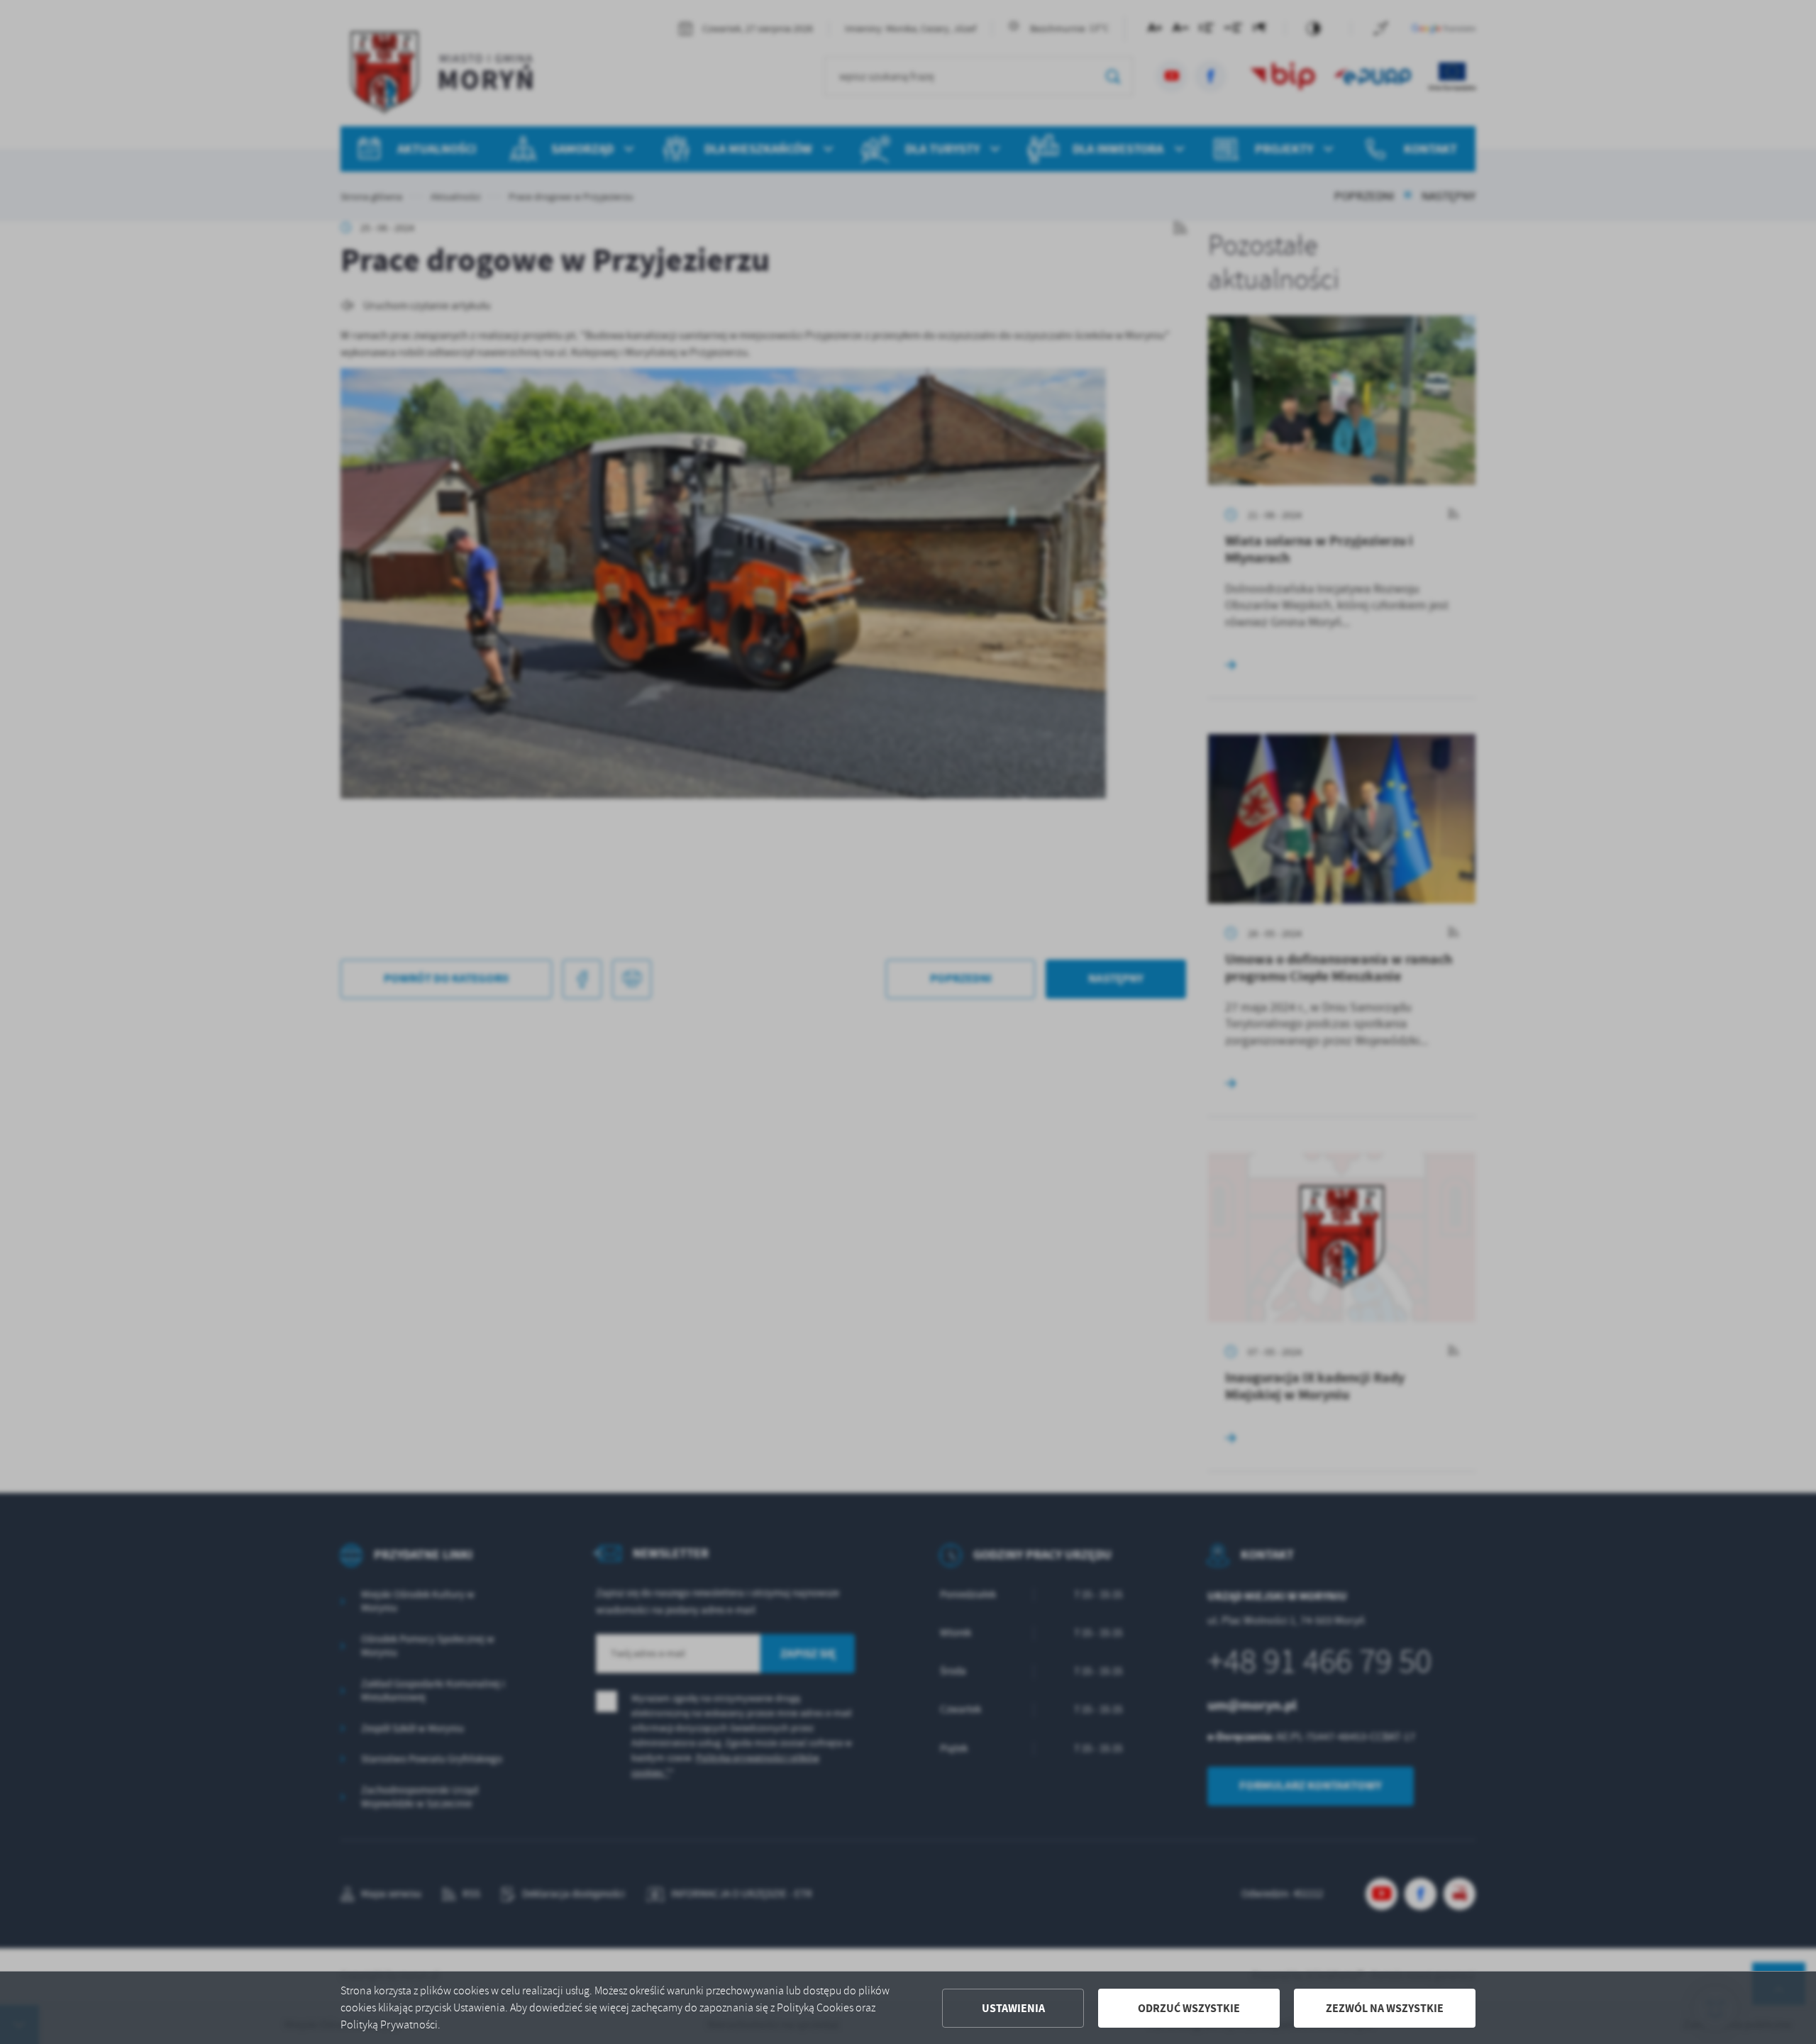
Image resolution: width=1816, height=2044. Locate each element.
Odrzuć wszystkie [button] (1189, 2008)
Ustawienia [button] (1013, 2008)
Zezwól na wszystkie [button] (1385, 2008)
